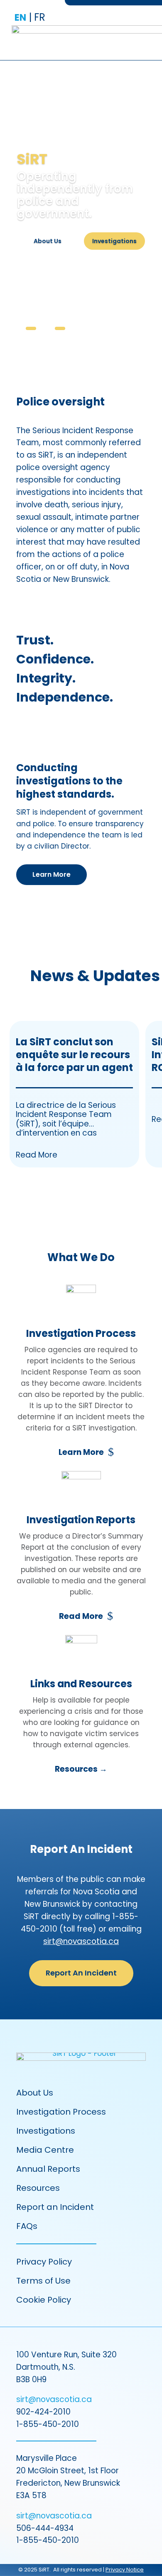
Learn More (52, 874)
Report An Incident (81, 1973)
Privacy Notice (125, 2570)
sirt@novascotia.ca (81, 1941)
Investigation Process (81, 1333)
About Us (48, 241)
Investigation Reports (81, 1520)
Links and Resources (81, 1684)
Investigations (114, 241)
